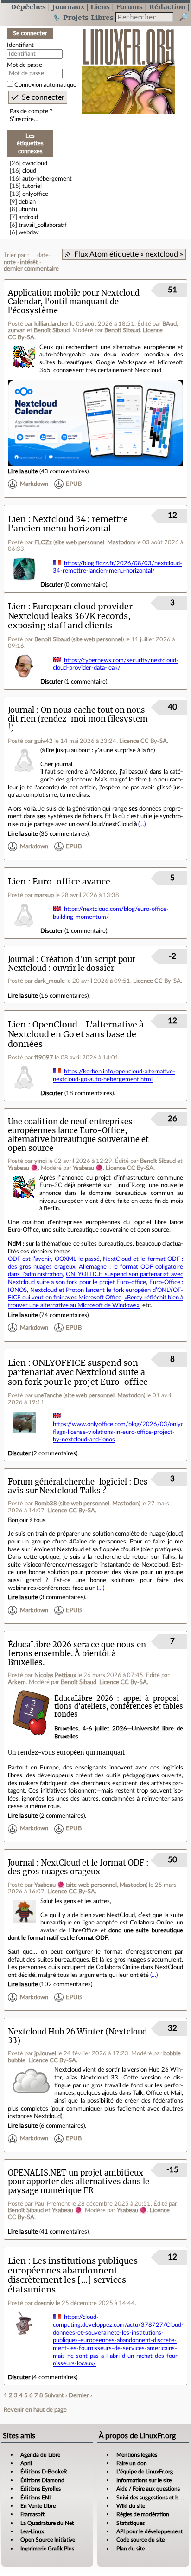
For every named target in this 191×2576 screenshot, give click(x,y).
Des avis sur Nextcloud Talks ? (78, 1486)
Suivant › (56, 2395)
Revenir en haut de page (35, 2410)
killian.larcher (51, 324)
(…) (142, 824)
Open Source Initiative (48, 2540)
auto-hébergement (47, 179)
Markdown (34, 484)
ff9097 (44, 1058)
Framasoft (32, 2514)
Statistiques (131, 2523)
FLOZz (43, 542)
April (26, 2463)
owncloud (35, 163)
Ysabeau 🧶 (23, 1168)
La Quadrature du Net (47, 2523)
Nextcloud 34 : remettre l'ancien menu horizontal (68, 524)
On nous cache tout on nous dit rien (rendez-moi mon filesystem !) (78, 719)
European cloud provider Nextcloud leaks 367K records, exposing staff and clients (70, 616)
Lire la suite (23, 471)
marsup (44, 895)
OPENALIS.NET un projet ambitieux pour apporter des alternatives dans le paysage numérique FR (79, 2182)
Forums (129, 7)
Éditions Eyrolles (41, 2489)
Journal (21, 710)
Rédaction (167, 7)
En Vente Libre (38, 2506)
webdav (29, 232)
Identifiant (20, 45)
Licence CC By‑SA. (144, 741)
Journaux (68, 7)
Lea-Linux (32, 2531)
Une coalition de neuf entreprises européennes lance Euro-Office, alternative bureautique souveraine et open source (78, 1135)
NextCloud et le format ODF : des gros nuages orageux (78, 1867)
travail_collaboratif (43, 225)
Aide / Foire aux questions (148, 2489)
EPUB (74, 484)
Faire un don (132, 2463)
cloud (29, 171)
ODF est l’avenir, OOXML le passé (54, 1259)
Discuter (52, 585)
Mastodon (120, 542)
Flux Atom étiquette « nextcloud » (129, 254)
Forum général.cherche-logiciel (67, 1482)
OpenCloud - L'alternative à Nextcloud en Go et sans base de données (76, 1034)
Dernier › (80, 2395)
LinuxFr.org (128, 67)
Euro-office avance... (75, 881)
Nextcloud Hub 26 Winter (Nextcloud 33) (77, 2036)
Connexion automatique (45, 85)
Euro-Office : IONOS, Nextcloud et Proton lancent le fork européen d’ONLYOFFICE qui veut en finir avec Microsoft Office (95, 1290)
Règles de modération (143, 2514)
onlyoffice (35, 194)
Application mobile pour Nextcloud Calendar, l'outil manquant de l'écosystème (74, 302)
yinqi (41, 1161)
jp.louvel (45, 2053)
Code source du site (140, 2540)
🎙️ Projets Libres (83, 17)
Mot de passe (25, 65)
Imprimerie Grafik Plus (47, 2549)
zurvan (17, 330)
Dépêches (28, 7)
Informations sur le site (144, 2480)
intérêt (29, 262)
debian (27, 202)
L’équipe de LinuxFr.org (145, 2472)
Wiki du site (131, 2506)
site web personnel (80, 542)
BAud (169, 324)
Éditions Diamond (42, 2480)
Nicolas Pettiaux (55, 1675)
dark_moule (50, 981)
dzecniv (44, 2303)
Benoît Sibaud (52, 330)
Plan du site (131, 2549)
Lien (17, 519)
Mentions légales (137, 2455)
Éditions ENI (35, 2498)
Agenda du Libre (40, 2455)
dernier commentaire (31, 269)
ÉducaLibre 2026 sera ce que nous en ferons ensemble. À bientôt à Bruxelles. (77, 1654)
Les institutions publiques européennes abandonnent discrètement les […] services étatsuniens (73, 2275)
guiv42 (44, 741)
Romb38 (46, 1504)
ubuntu (28, 209)
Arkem (17, 1682)
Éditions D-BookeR (44, 2472)
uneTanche (48, 1395)
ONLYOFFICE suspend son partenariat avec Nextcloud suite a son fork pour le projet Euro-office (78, 1372)
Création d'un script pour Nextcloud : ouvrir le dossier (72, 964)
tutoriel (32, 186)
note (10, 262)
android (28, 217)
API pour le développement (150, 2531)
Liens (100, 7)
